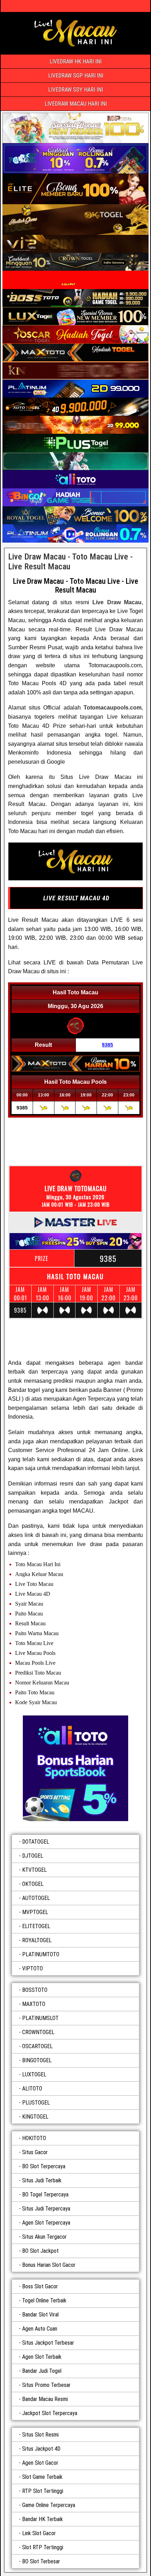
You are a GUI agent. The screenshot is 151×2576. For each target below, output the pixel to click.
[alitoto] (75, 1768)
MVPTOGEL (35, 1912)
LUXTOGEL (34, 2074)
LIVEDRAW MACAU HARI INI (76, 104)
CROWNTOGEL (38, 2032)
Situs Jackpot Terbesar (48, 2343)
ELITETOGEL (36, 1926)
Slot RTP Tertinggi (43, 2547)
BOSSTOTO (35, 1990)
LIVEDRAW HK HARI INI (75, 61)
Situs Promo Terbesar (46, 2385)
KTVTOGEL (34, 1870)
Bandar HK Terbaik (42, 2519)
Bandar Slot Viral (40, 2315)
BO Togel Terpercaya (45, 2194)
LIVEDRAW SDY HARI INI (75, 90)
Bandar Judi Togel (42, 2371)
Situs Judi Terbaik (42, 2180)
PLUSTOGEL (36, 2103)
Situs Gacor (35, 2152)
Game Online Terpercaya (49, 2505)
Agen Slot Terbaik (42, 2357)
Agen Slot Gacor (40, 2463)
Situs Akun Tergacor (44, 2237)
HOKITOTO (34, 2138)
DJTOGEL (33, 1856)
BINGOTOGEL (37, 2060)
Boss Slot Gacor (40, 2286)
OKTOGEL (33, 1884)
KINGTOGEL (35, 2117)
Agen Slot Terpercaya (46, 2223)
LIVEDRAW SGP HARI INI (76, 76)
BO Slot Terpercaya (44, 2166)
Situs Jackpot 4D (41, 2449)
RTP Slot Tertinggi (43, 2491)
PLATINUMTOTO (41, 1954)
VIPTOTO (32, 1968)
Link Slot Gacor (39, 2533)
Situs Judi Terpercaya (46, 2209)
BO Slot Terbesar (41, 2561)
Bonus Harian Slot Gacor (49, 2265)
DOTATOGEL (36, 1842)
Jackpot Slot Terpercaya (50, 2413)
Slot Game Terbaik (42, 2477)
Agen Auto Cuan (40, 2329)
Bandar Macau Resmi (45, 2399)
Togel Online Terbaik (44, 2300)
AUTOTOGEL (36, 1898)
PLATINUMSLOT (40, 2018)
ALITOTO (32, 2089)
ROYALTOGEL (37, 1940)
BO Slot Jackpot (40, 2251)
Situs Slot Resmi (40, 2435)
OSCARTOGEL (37, 2046)
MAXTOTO (34, 2004)
